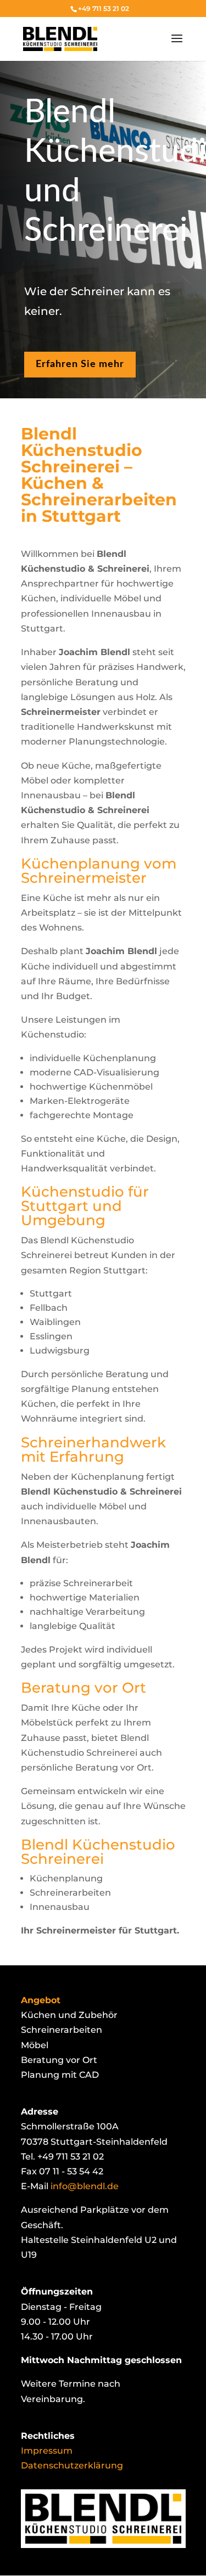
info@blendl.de (85, 2186)
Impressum (47, 2451)
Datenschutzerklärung (72, 2465)
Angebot (41, 2000)
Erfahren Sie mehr (80, 364)
